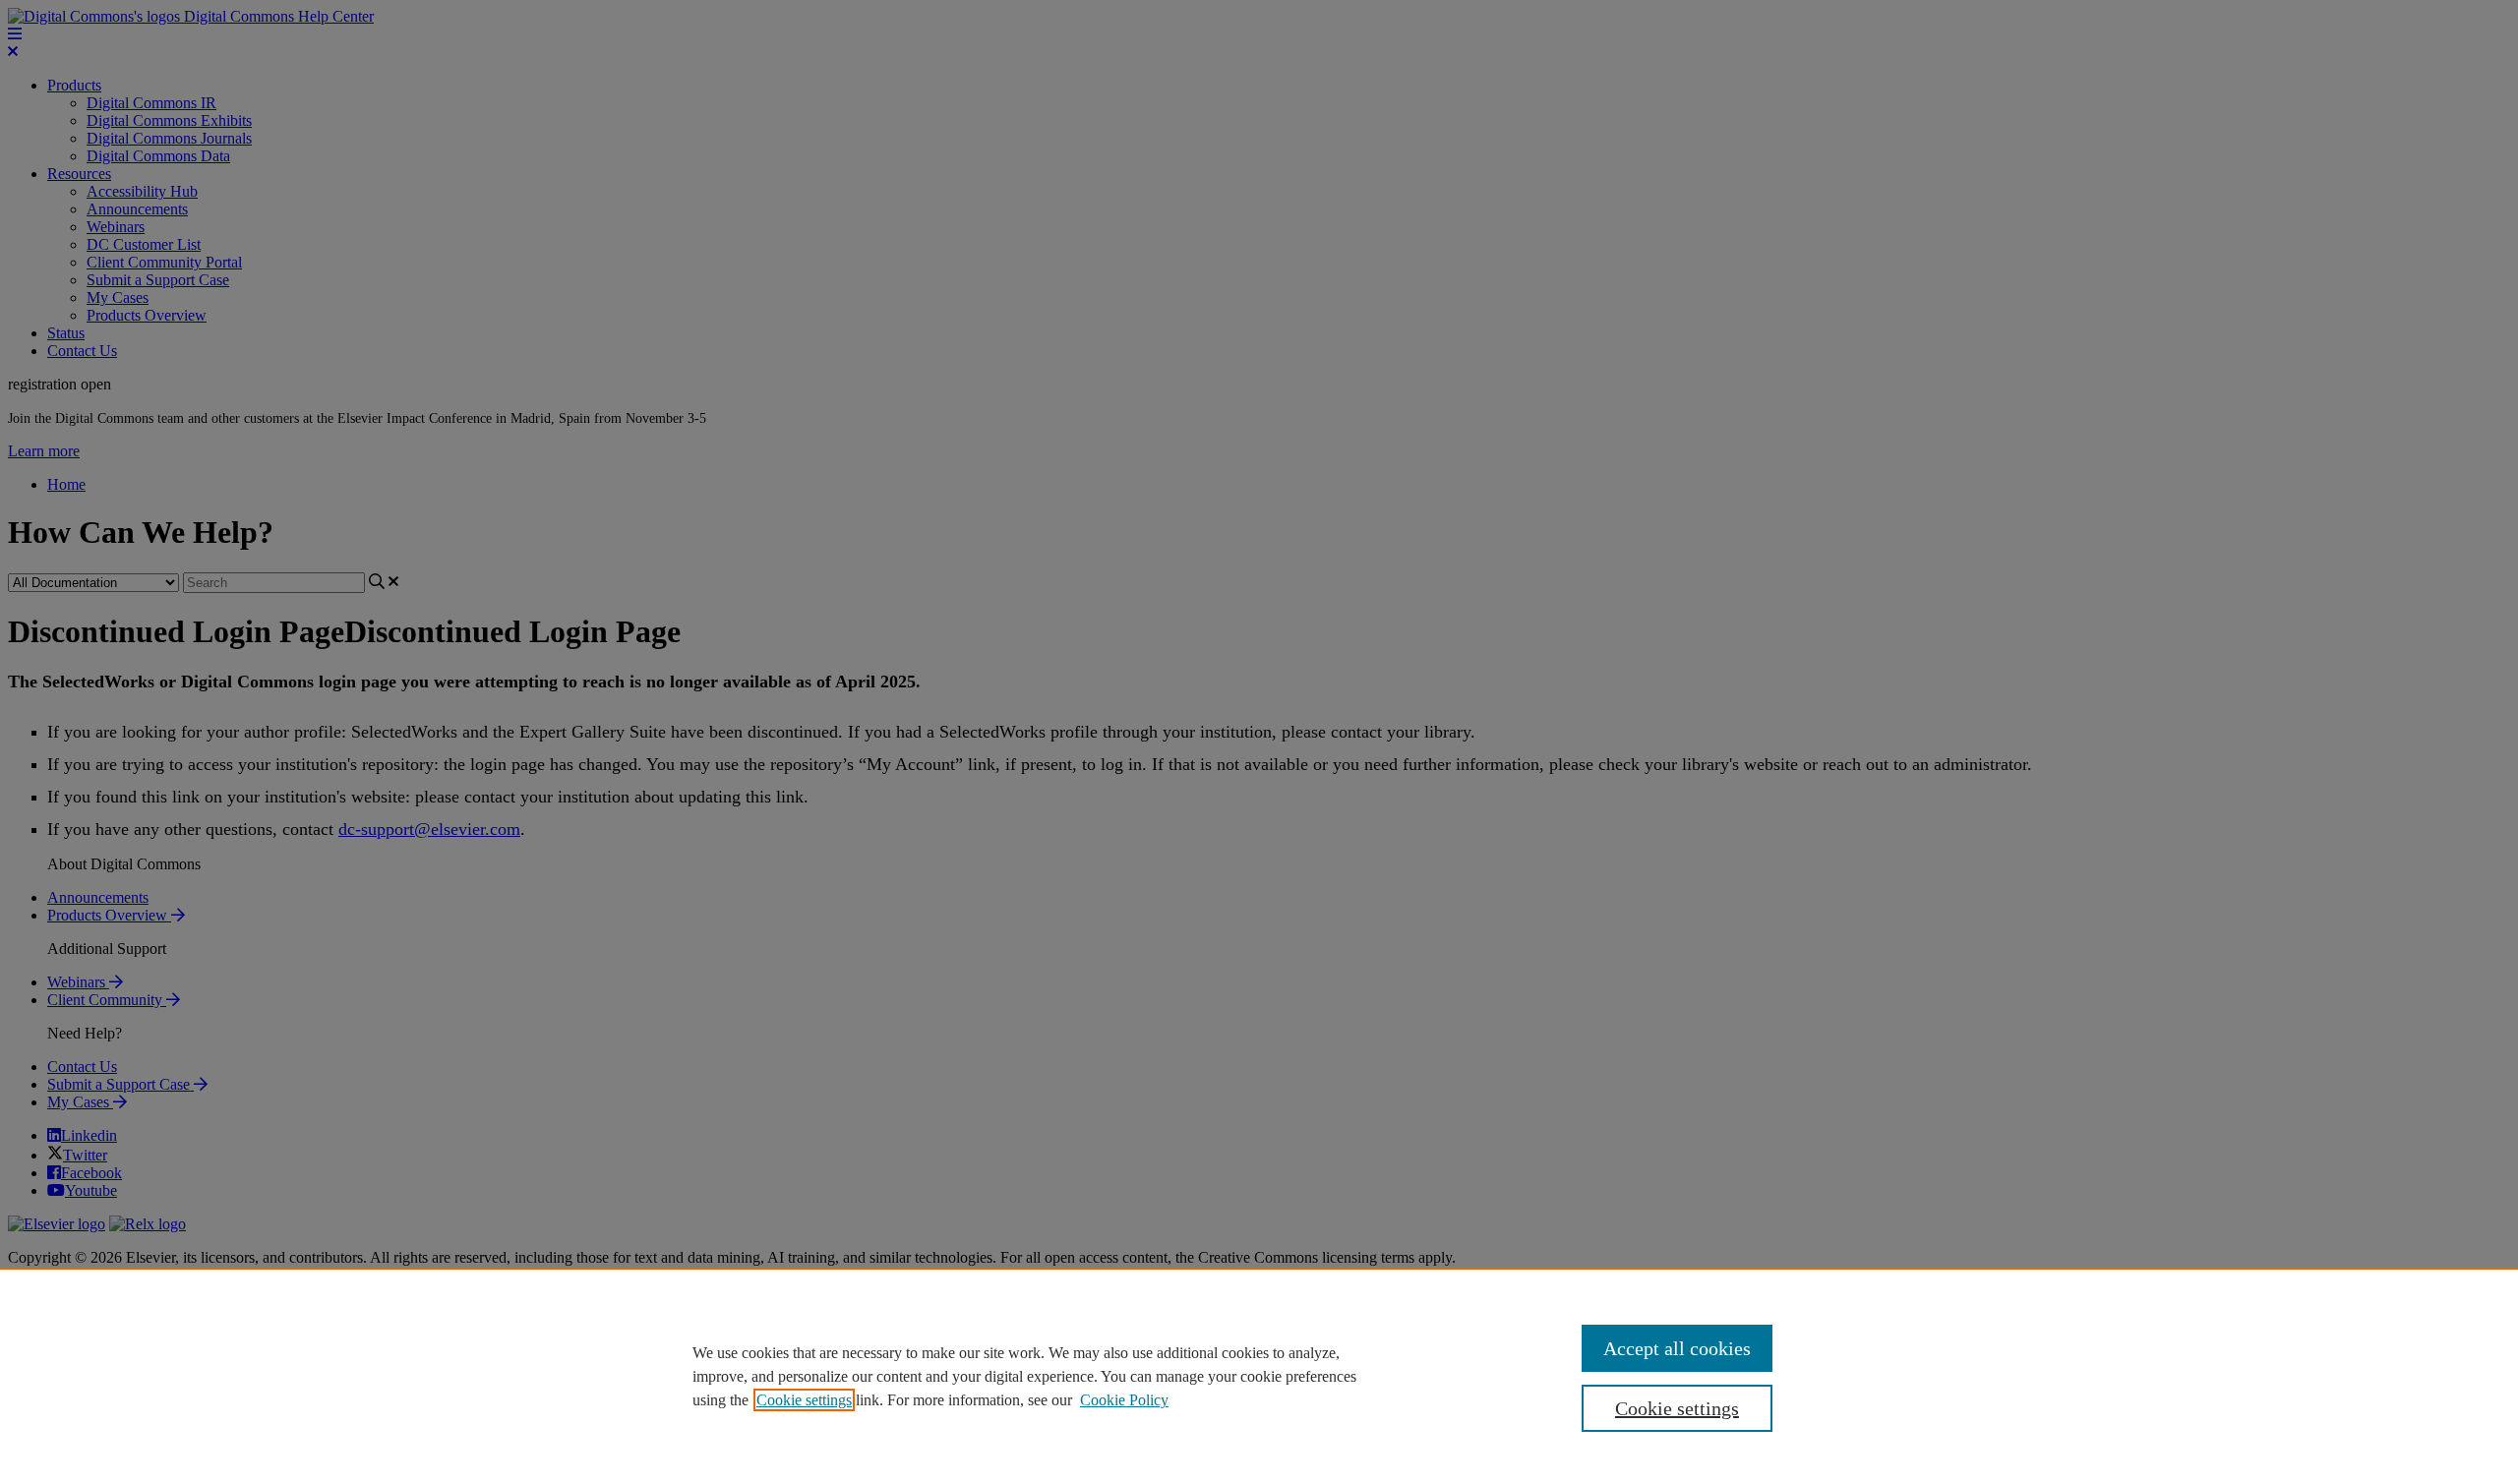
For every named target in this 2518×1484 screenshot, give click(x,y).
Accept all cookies (1677, 1348)
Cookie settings (804, 1400)
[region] (1259, 1376)
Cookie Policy (1124, 1400)
